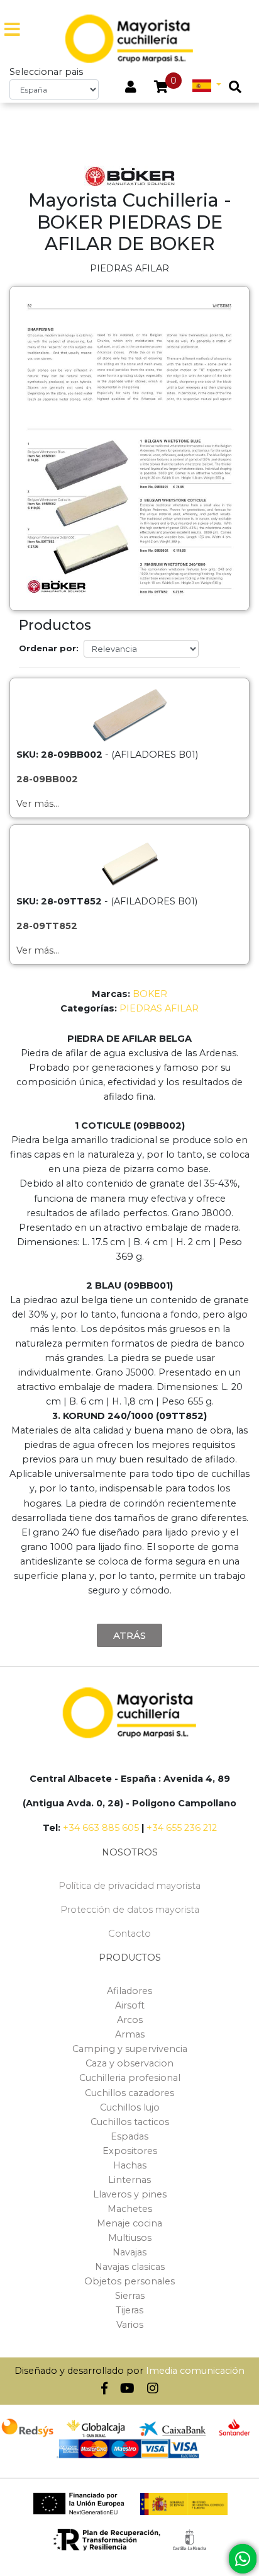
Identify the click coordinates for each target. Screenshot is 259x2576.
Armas (130, 2034)
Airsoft (130, 2005)
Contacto (129, 1934)
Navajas (129, 2252)
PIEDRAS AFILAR (159, 1008)
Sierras (130, 2296)
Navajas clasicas (130, 2267)
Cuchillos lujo (130, 2107)
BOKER (150, 994)
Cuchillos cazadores (129, 2093)
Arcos (130, 2020)
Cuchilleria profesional (130, 2078)
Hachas (130, 2165)
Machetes (130, 2209)
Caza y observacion (129, 2063)
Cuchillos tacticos (130, 2122)
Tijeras (129, 2310)
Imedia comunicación (195, 2371)
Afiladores (129, 1991)
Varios (130, 2325)
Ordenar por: (49, 648)
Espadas (129, 2136)
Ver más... (38, 804)
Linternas (129, 2180)
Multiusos (130, 2238)
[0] (161, 88)
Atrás (129, 1635)
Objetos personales (129, 2281)
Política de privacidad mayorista (129, 1886)
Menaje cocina (129, 2223)
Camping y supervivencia (130, 2049)
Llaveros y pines (130, 2194)
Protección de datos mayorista (130, 1910)
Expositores (130, 2151)
